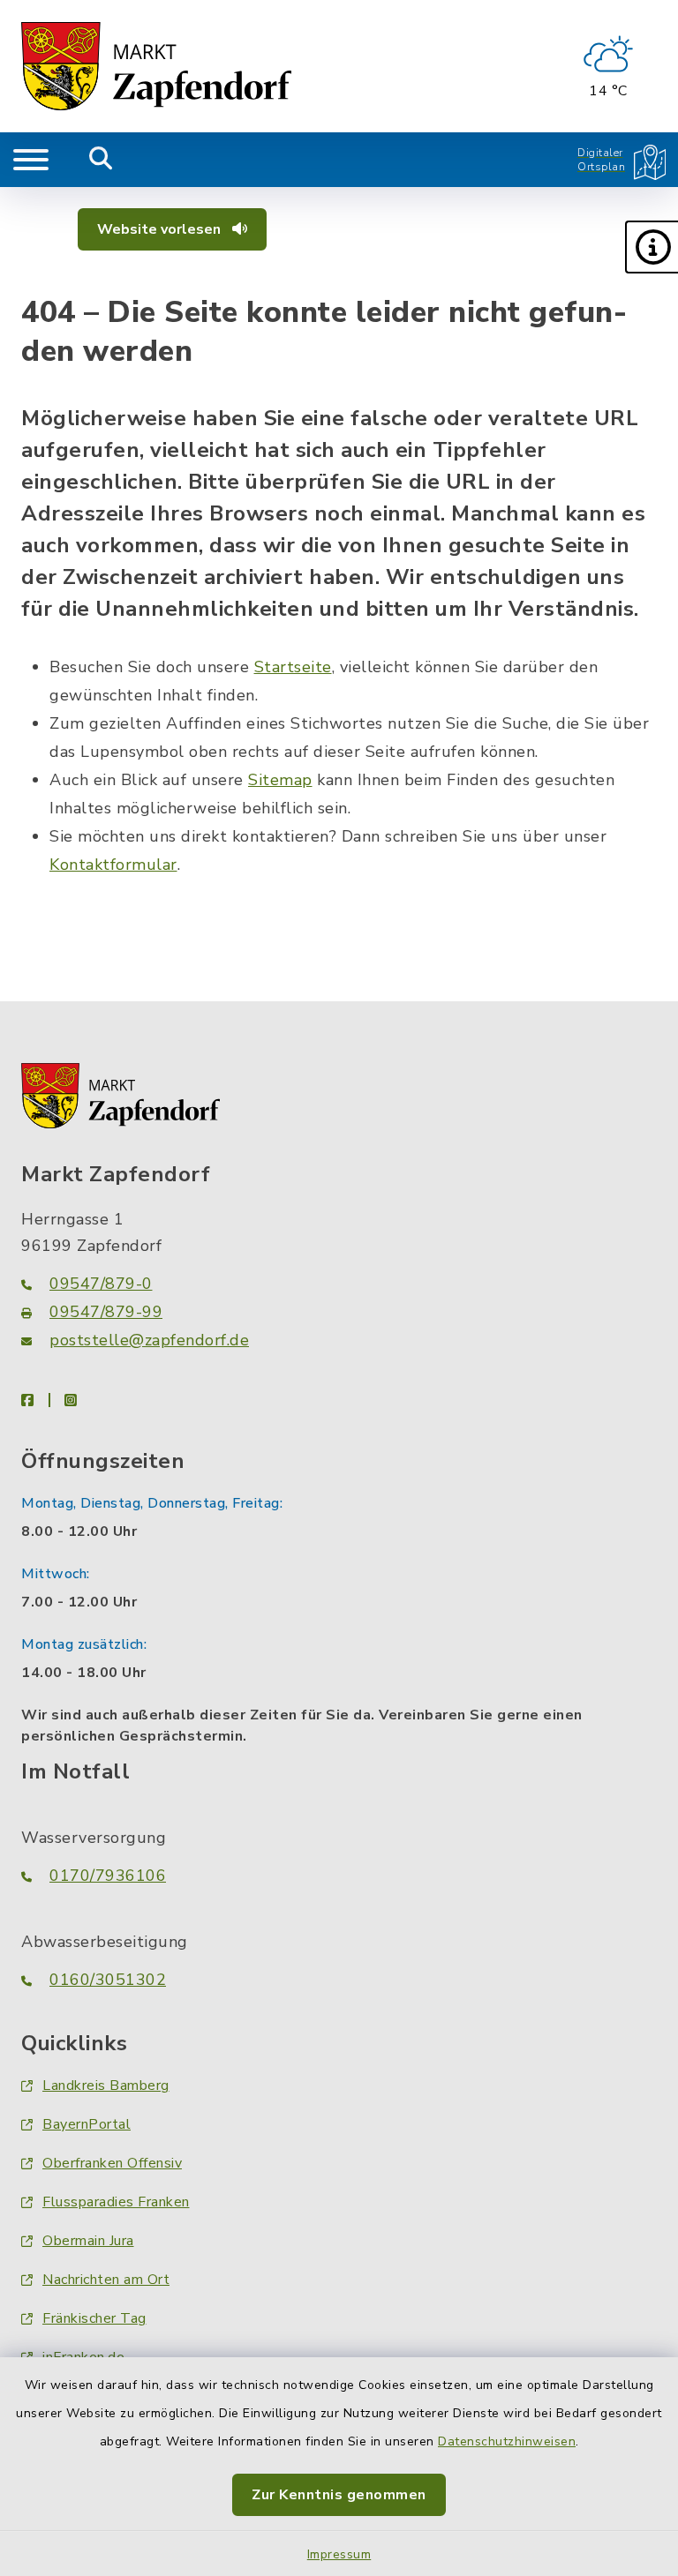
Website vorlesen (161, 229)
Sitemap (280, 780)
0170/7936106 (108, 1876)
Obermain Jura (88, 2241)
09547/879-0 (101, 1284)
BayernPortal (87, 2124)
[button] (652, 247)
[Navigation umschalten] (31, 160)
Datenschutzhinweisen (507, 2441)
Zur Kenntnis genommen (339, 2495)
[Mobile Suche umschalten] (101, 160)
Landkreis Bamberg (106, 2086)
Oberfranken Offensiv (112, 2163)
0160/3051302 (108, 1980)
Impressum (339, 2554)
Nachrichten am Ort (106, 2280)
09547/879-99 (106, 1312)
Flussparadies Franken (116, 2202)
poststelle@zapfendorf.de (149, 1340)
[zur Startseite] (156, 66)
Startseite (293, 667)
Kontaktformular (113, 865)
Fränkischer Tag (94, 2318)
